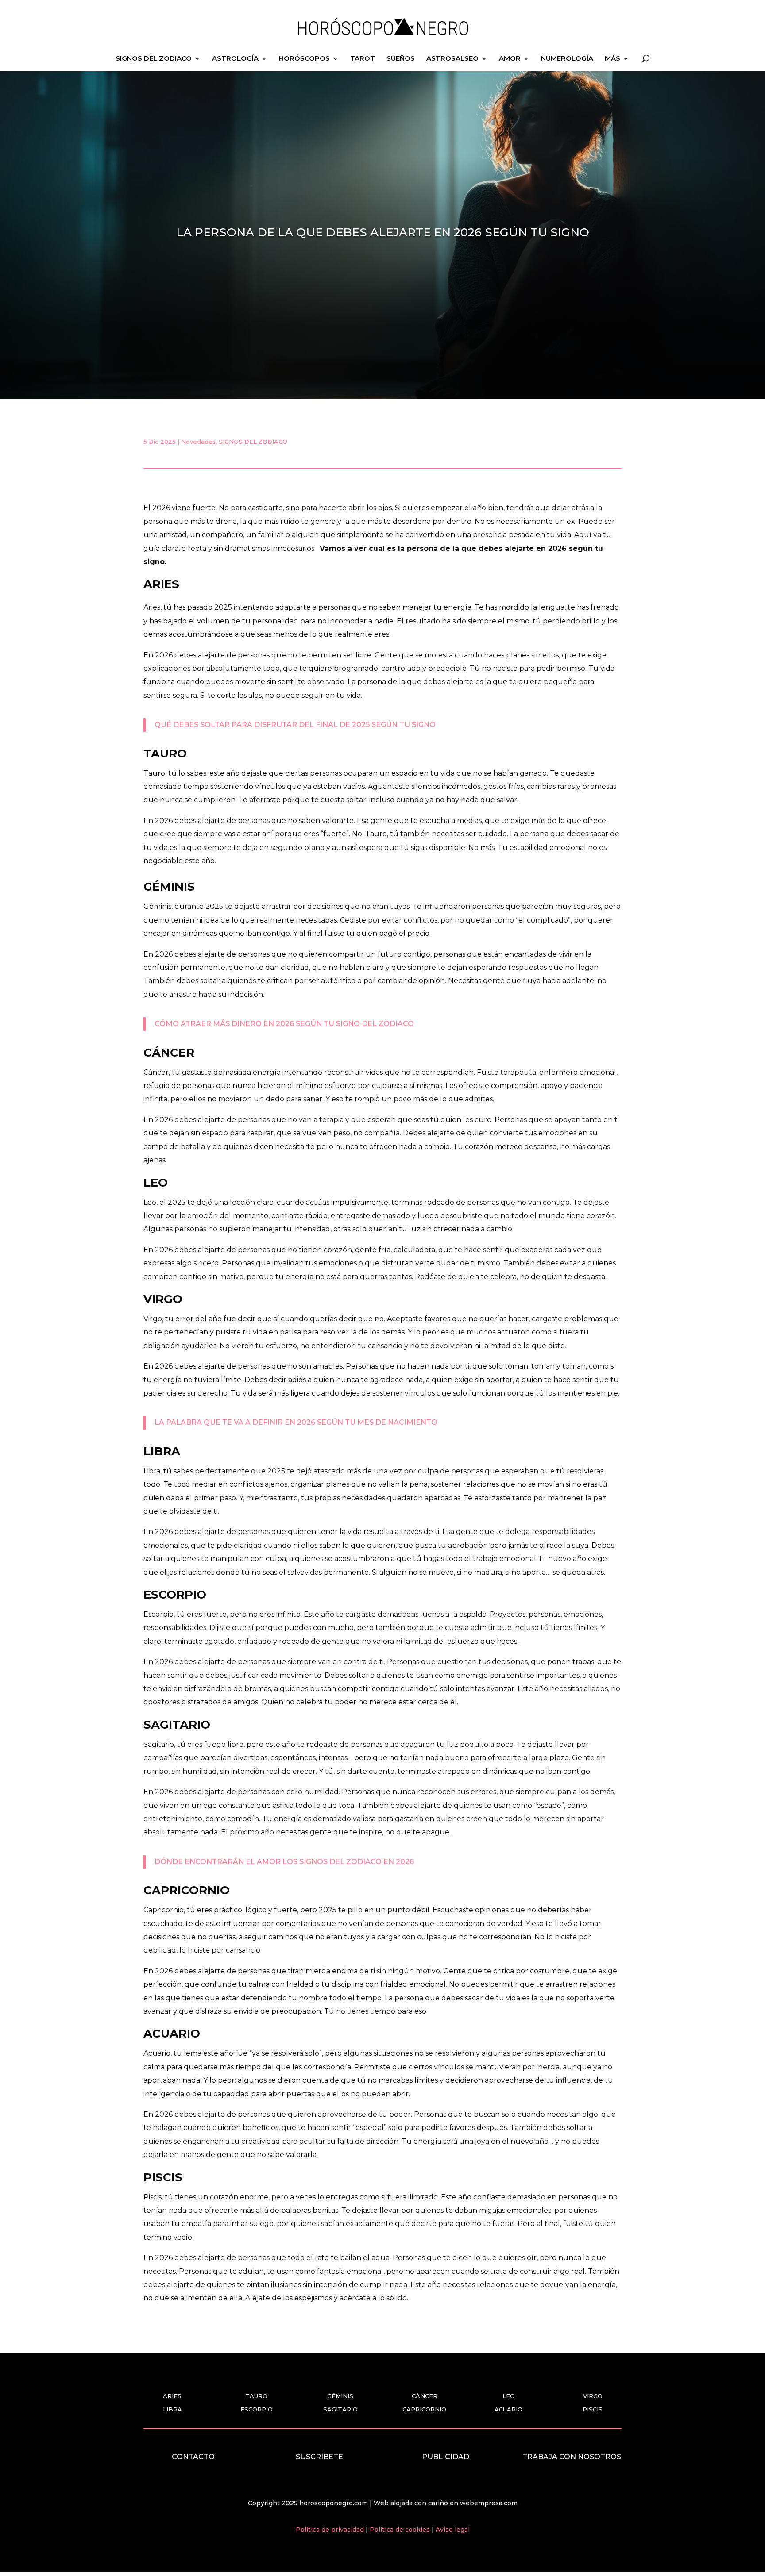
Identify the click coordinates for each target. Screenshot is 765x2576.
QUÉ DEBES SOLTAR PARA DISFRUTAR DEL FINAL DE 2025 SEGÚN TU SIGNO (295, 725)
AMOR (510, 59)
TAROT (363, 59)
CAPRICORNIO (424, 2409)
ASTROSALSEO (452, 59)
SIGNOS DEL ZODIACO (154, 59)
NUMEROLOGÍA (567, 59)
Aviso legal (453, 2530)
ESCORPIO (257, 2409)
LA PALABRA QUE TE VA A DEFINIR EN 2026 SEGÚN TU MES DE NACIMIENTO (296, 1422)
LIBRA (172, 2409)
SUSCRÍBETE (319, 2457)
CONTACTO (193, 2457)
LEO (509, 2396)
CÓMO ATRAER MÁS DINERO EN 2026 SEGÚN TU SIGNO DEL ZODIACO (284, 1024)
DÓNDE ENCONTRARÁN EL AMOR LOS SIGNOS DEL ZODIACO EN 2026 (284, 1862)
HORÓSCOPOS (304, 59)
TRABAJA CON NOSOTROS (572, 2457)
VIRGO (593, 2396)
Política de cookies (401, 2530)
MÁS (612, 59)
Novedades (198, 442)
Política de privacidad (331, 2530)
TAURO (256, 2396)
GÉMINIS (340, 2396)
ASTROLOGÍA (235, 59)
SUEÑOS (401, 59)
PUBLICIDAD (446, 2457)
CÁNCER (425, 2396)
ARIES (172, 2396)
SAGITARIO (340, 2409)
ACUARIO (508, 2409)
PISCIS (593, 2409)
